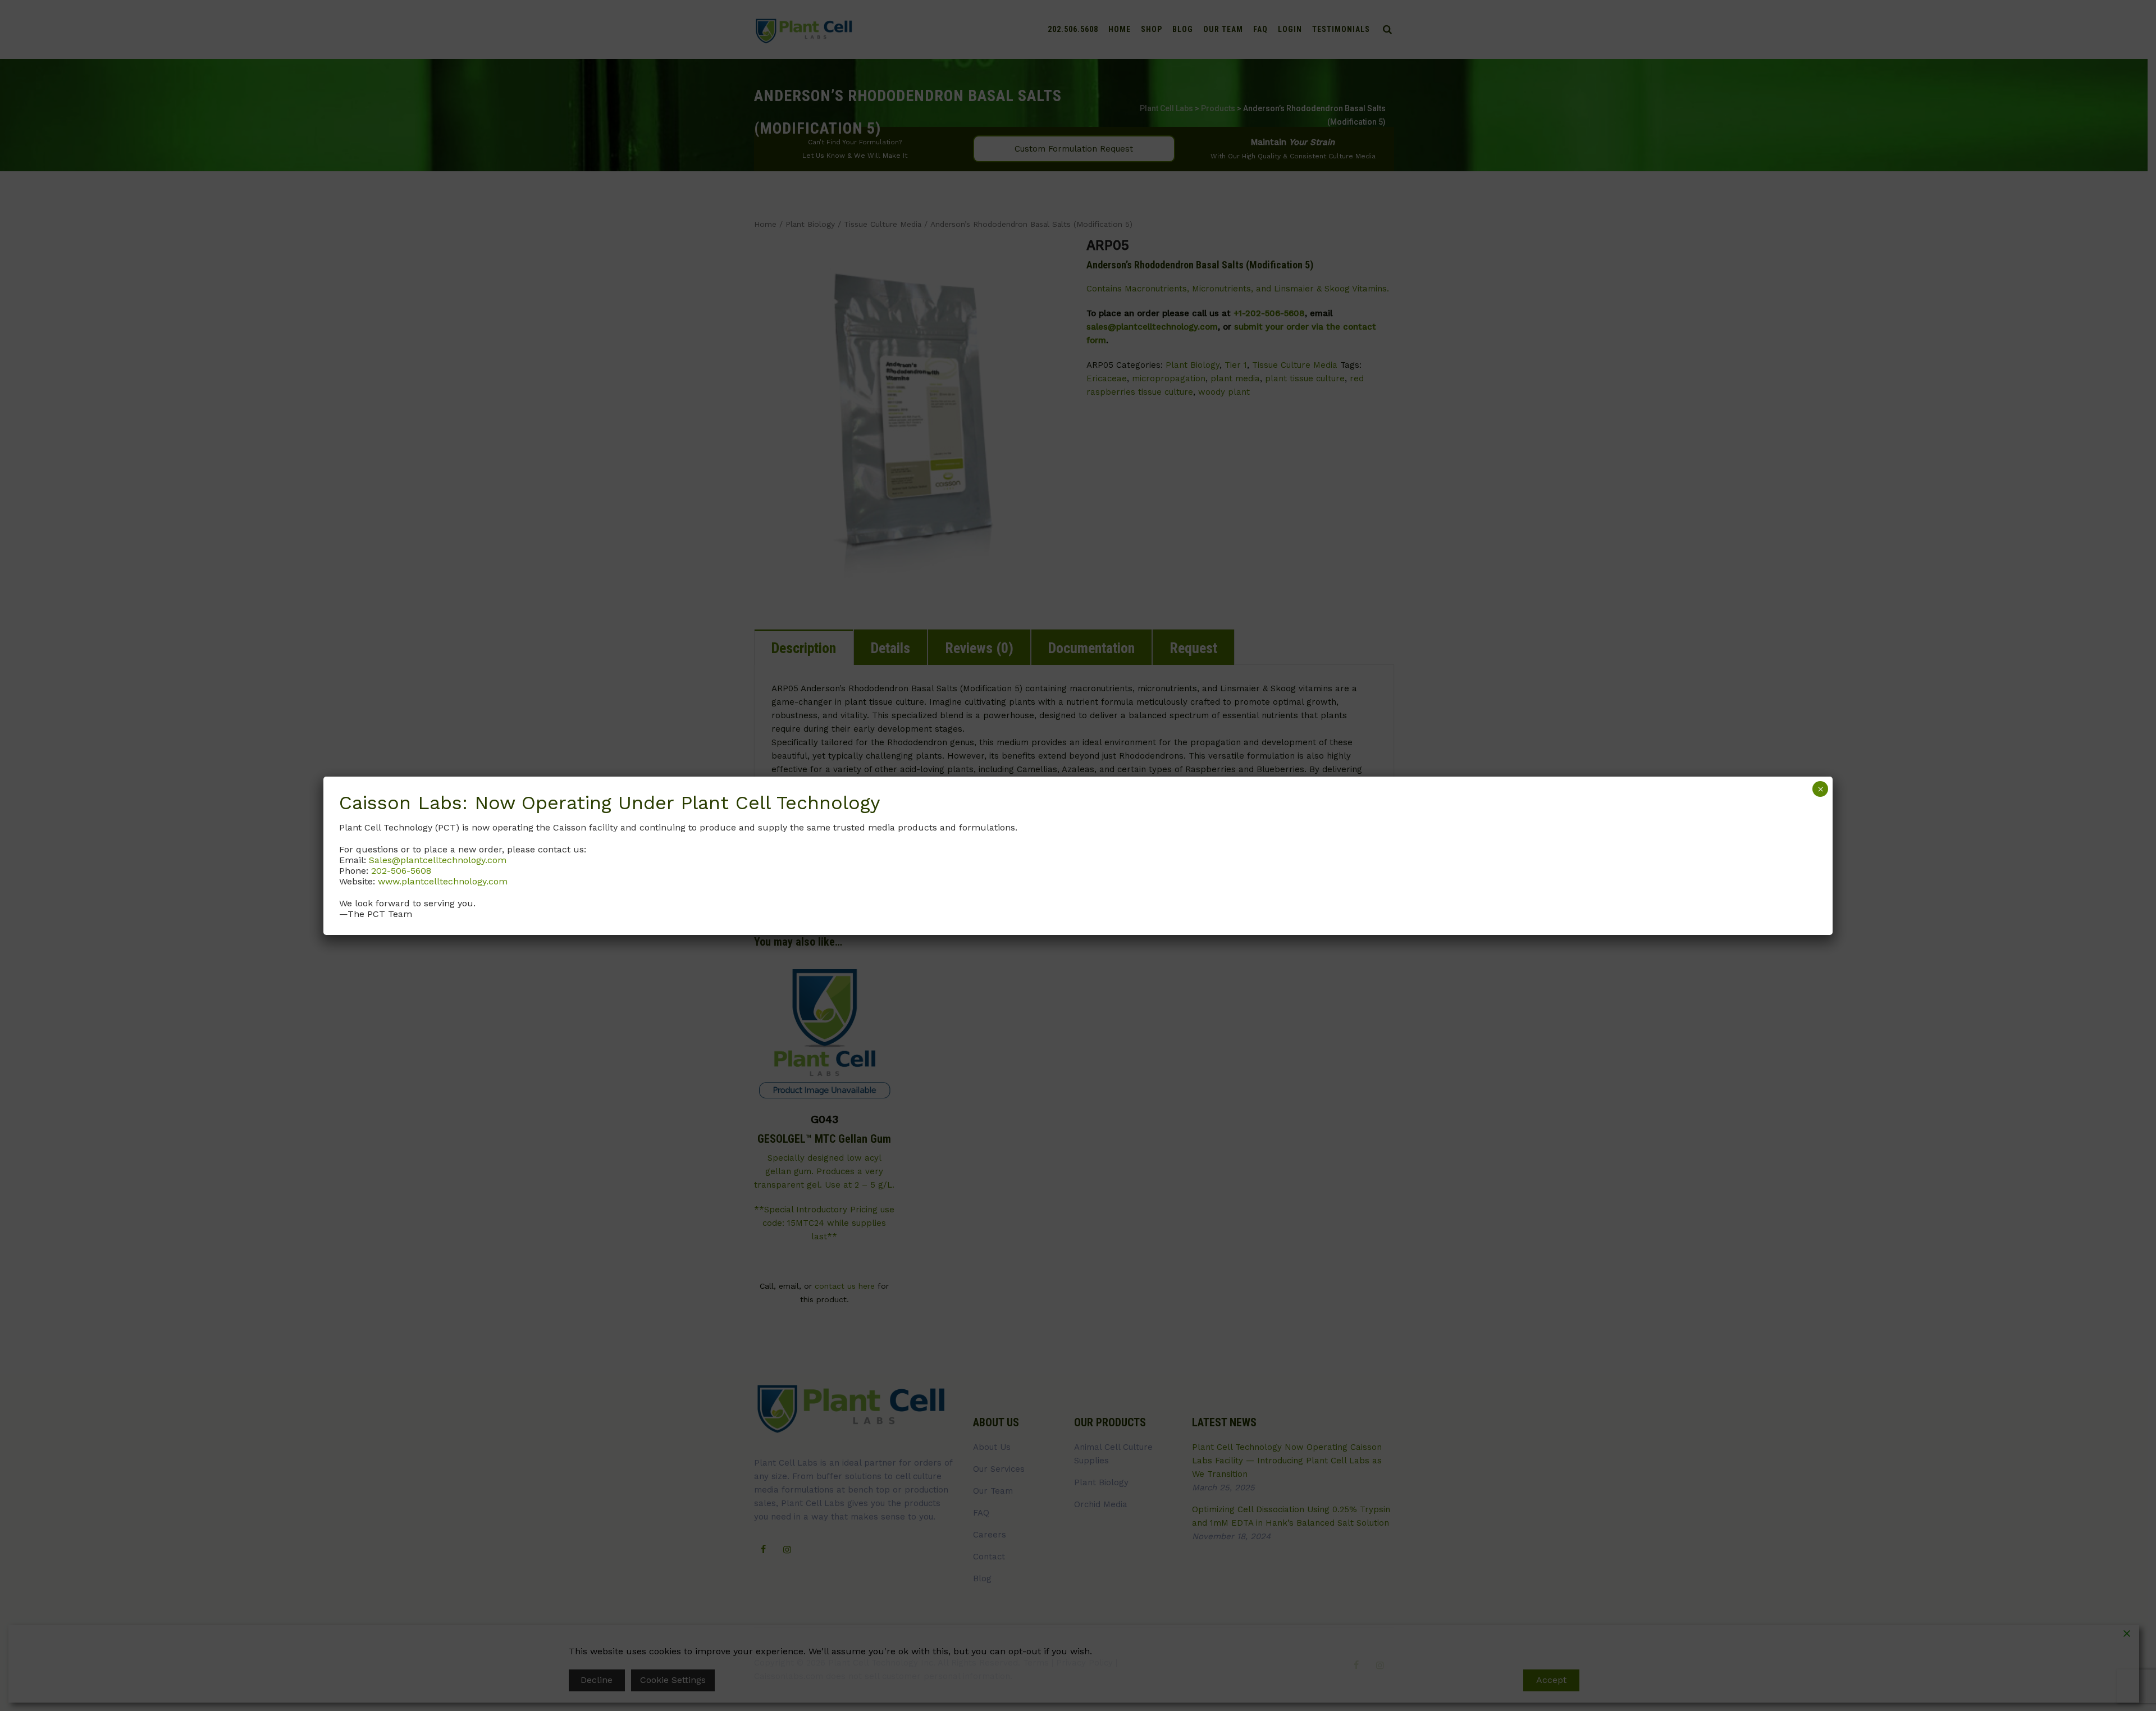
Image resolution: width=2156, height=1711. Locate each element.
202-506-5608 (401, 871)
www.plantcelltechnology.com (443, 881)
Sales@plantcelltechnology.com (438, 860)
